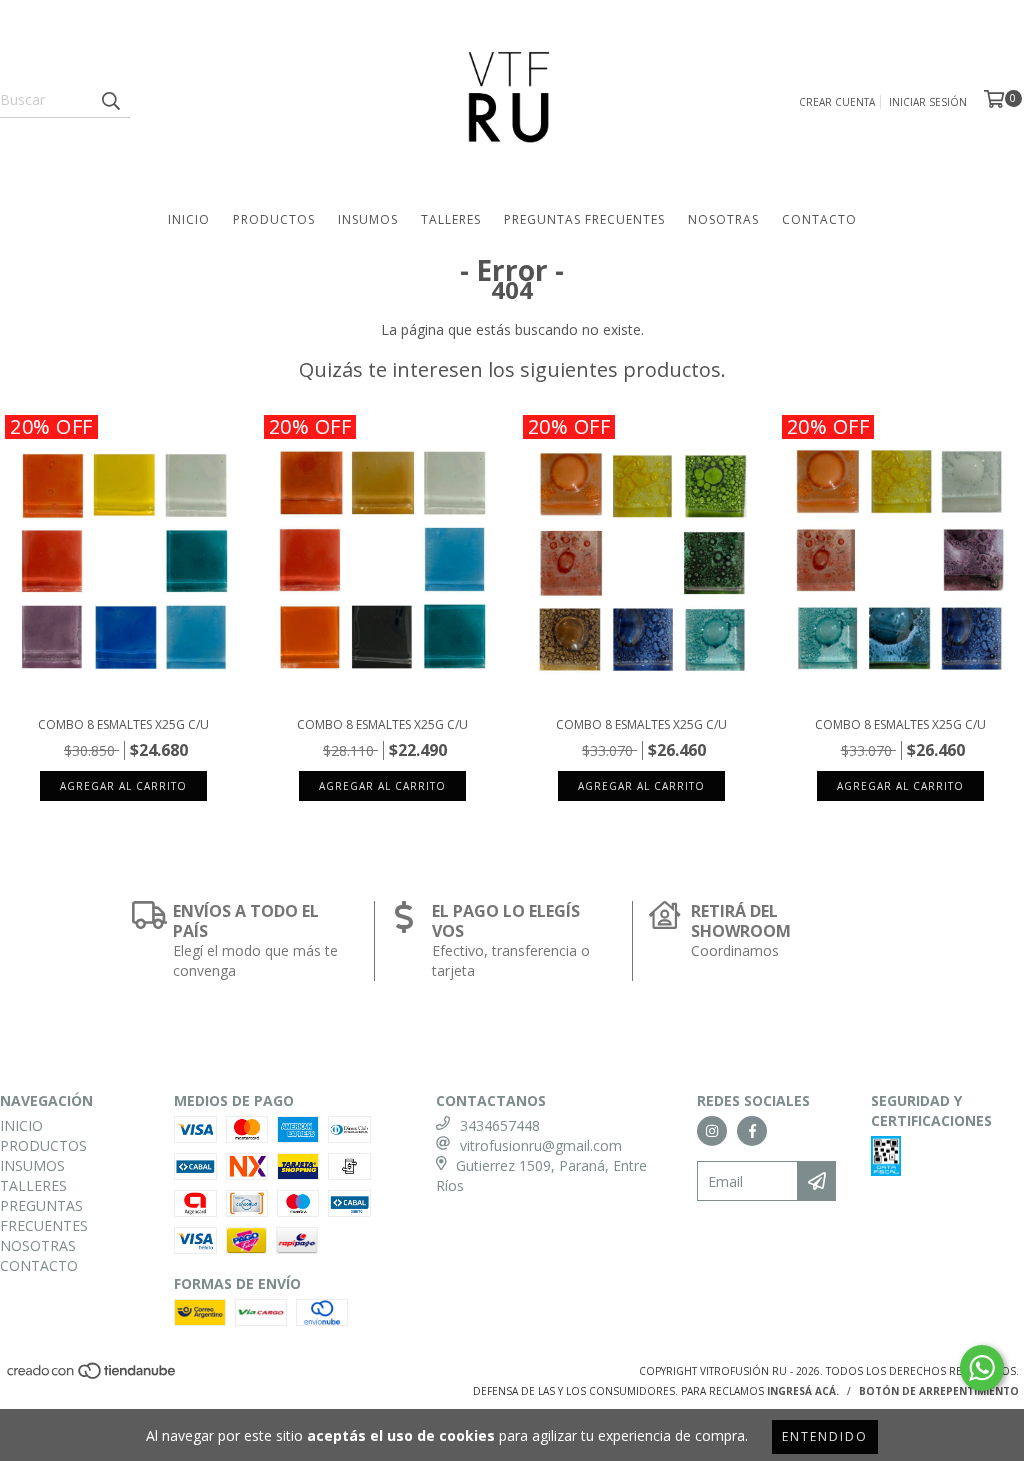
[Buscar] (110, 100)
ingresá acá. (803, 1391)
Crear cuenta (837, 102)
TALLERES (451, 219)
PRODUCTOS (274, 219)
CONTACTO (819, 219)
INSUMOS (368, 219)
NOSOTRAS (723, 219)
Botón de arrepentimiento (939, 1391)
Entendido (825, 1436)
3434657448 (500, 1125)
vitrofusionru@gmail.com (541, 1145)
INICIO (189, 219)
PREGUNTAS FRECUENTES (584, 219)
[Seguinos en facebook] (752, 1131)
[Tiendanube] (92, 1376)
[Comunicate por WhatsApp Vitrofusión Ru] (982, 1368)
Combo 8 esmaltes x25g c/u (123, 724)
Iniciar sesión (928, 102)
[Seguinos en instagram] (712, 1131)
